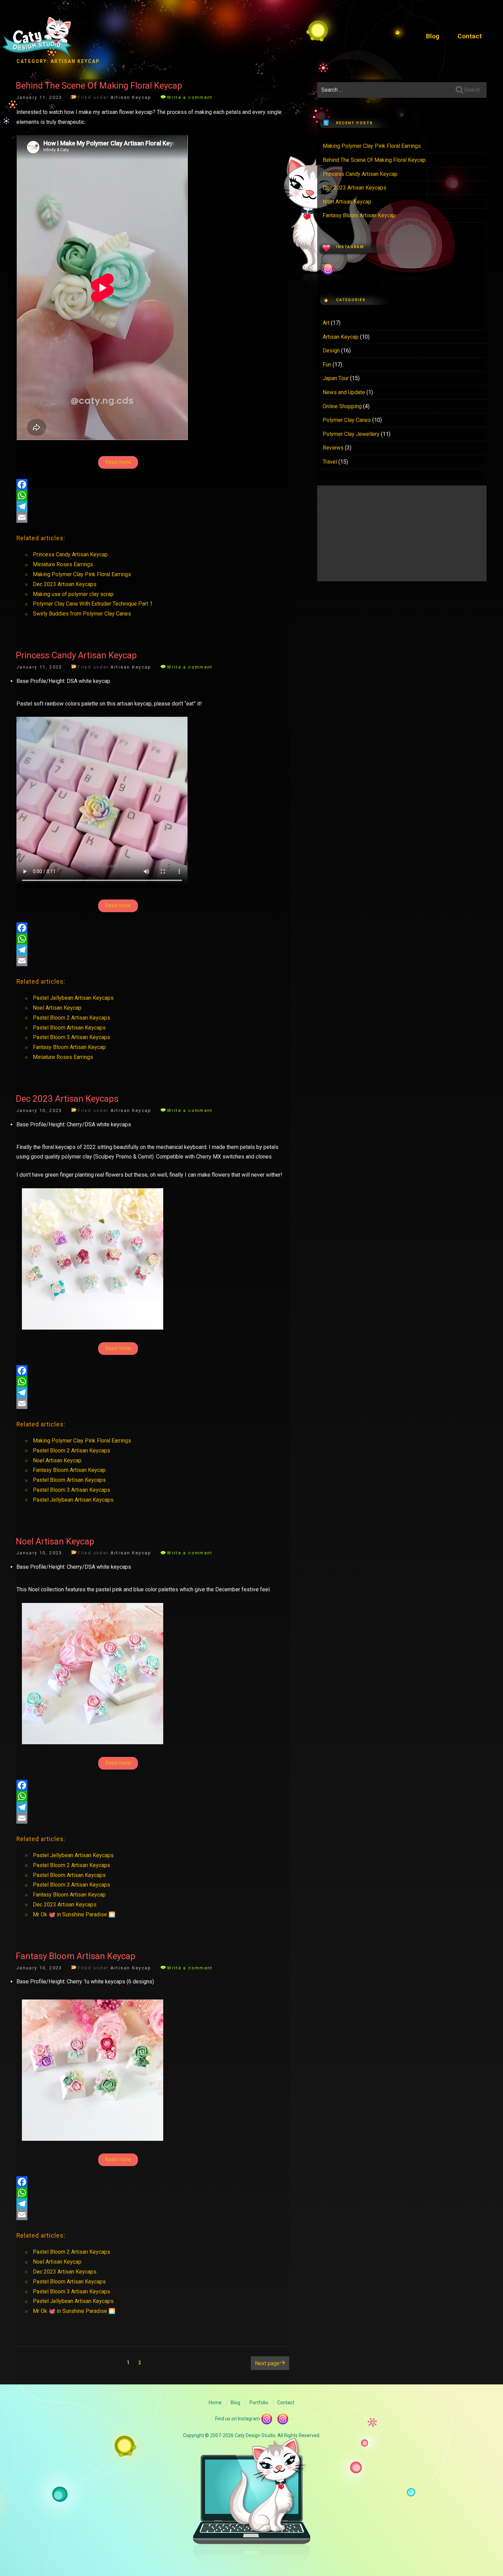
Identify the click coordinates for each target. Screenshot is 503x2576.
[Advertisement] (402, 533)
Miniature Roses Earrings (63, 564)
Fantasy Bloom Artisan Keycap (69, 1047)
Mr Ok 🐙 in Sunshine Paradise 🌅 (74, 1914)
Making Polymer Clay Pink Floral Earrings (82, 574)
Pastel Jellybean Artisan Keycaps (73, 998)
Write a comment (190, 97)
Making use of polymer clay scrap (73, 594)
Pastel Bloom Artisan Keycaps (69, 1028)
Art (326, 323)
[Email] (153, 517)
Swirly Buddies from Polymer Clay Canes (82, 614)
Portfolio (259, 2403)
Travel (330, 462)
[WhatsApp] (153, 495)
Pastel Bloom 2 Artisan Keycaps (72, 1018)
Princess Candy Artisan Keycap (70, 554)
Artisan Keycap (131, 97)
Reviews (333, 448)
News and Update (344, 392)
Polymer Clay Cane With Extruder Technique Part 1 (93, 604)
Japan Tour (336, 378)
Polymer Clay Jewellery (351, 434)
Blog (433, 36)
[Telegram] (153, 506)
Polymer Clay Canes (347, 420)
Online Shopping (342, 406)
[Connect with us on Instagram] (283, 2419)
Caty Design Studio (37, 38)
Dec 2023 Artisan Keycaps (65, 584)
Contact (470, 36)
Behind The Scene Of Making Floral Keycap (99, 86)
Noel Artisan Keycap (57, 1008)
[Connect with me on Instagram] (267, 2419)
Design (331, 351)
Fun (327, 365)
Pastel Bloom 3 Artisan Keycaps (72, 1037)
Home (215, 2403)
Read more (118, 462)
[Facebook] (153, 484)
